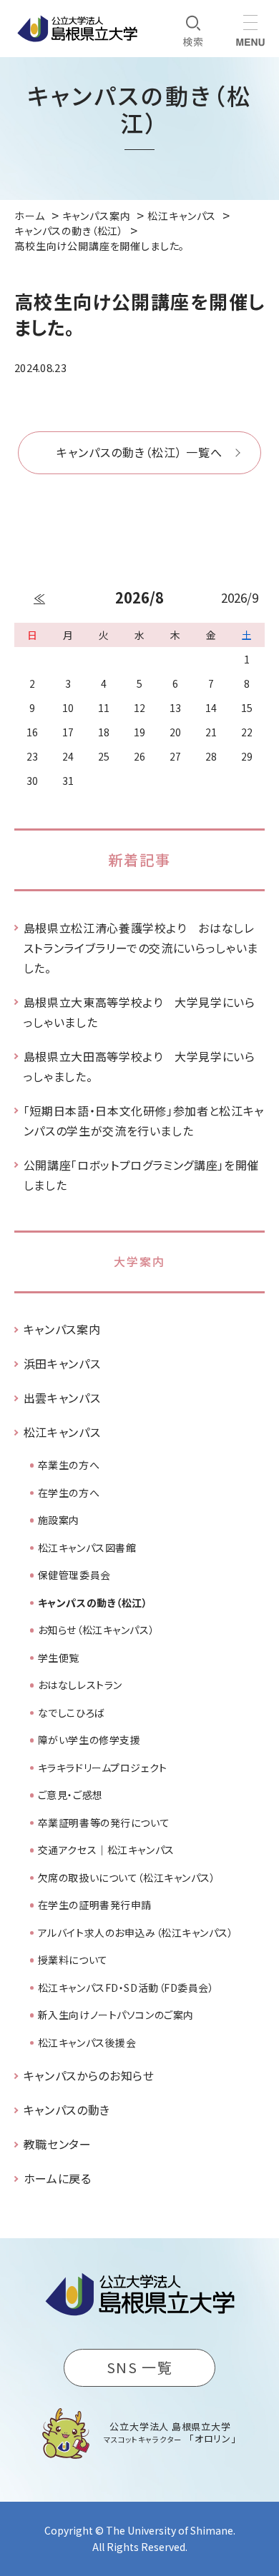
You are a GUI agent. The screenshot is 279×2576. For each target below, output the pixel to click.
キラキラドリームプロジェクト (103, 1768)
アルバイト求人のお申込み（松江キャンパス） (136, 1933)
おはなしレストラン (80, 1685)
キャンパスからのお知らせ (89, 2075)
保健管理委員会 (74, 1575)
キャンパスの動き (67, 2110)
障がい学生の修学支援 (89, 1740)
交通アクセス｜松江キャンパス (106, 1850)
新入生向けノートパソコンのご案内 (116, 2015)
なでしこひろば (72, 1713)
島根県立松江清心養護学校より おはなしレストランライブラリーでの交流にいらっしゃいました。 (141, 948)
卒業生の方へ (69, 1465)
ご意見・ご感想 (70, 1795)
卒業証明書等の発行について (104, 1823)
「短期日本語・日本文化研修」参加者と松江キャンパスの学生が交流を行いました (144, 1121)
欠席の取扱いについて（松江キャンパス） (127, 1878)
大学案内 (139, 1261)
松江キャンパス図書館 (87, 1548)
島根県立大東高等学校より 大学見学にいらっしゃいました (139, 1012)
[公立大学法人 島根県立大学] (77, 29)
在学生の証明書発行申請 (95, 1905)
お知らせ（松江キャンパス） (96, 1630)
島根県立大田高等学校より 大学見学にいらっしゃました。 (139, 1066)
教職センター (58, 2144)
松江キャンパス (62, 1432)
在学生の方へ (69, 1493)
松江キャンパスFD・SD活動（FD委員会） (126, 1988)
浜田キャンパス (62, 1363)
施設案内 (59, 1520)
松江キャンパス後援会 (87, 2043)
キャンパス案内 (62, 1329)
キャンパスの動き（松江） (93, 1603)
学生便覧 (59, 1658)
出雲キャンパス (62, 1398)
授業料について (73, 1960)
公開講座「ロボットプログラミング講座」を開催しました (141, 1175)
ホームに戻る (58, 2178)
